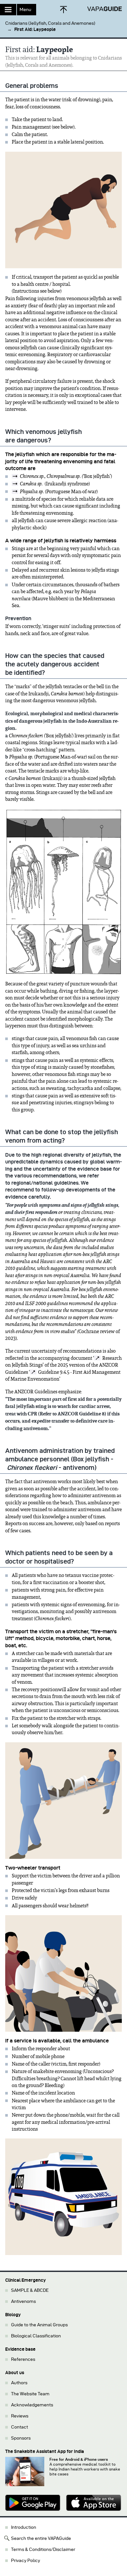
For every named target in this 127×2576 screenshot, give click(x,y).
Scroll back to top (63, 10)
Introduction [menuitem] (24, 2527)
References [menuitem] (23, 2359)
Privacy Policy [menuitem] (26, 2561)
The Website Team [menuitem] (30, 2394)
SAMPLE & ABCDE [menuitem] (30, 2290)
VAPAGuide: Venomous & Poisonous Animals (104, 9)
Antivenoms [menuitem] (23, 2301)
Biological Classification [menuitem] (36, 2336)
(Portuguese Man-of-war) (59, 492)
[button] (63, 24)
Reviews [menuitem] (20, 2416)
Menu (25, 10)
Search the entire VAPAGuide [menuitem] (41, 2538)
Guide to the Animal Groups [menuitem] (39, 2325)
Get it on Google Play (33, 2503)
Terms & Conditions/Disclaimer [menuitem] (43, 2549)
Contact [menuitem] (20, 2427)
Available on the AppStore (94, 2503)
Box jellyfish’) (66, 476)
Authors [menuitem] (19, 2383)
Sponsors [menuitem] (21, 2438)
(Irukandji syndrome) (55, 484)
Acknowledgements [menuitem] (32, 2405)
